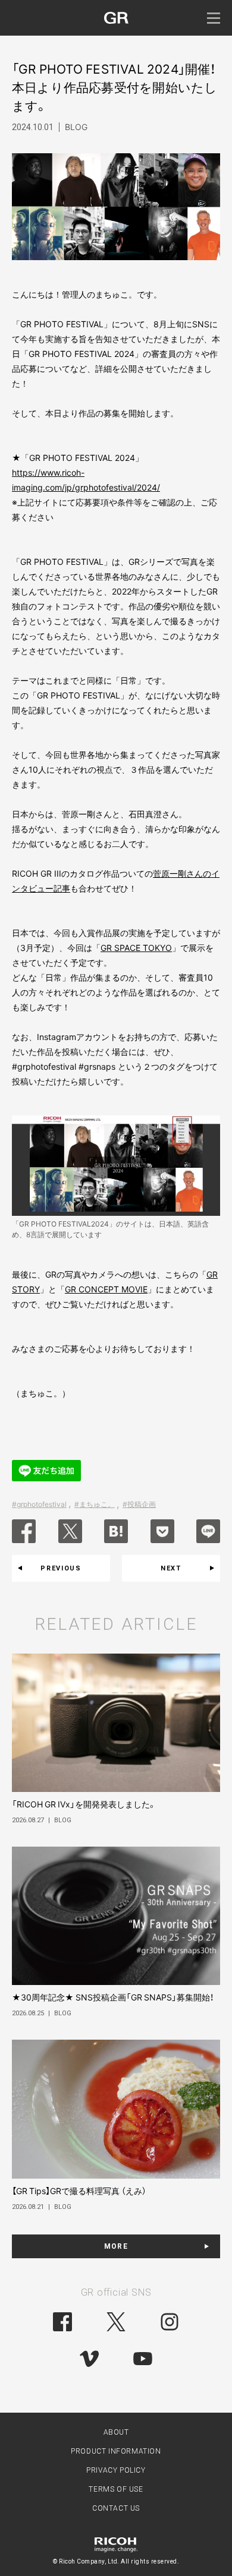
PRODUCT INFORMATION (116, 2451)
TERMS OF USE (116, 2489)
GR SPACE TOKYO (136, 948)
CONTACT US (116, 2508)
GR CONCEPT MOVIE (106, 1289)
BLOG (76, 127)
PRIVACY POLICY (116, 2470)
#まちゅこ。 (95, 1504)
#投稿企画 (139, 1504)
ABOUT (116, 2432)
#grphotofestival (39, 1504)
